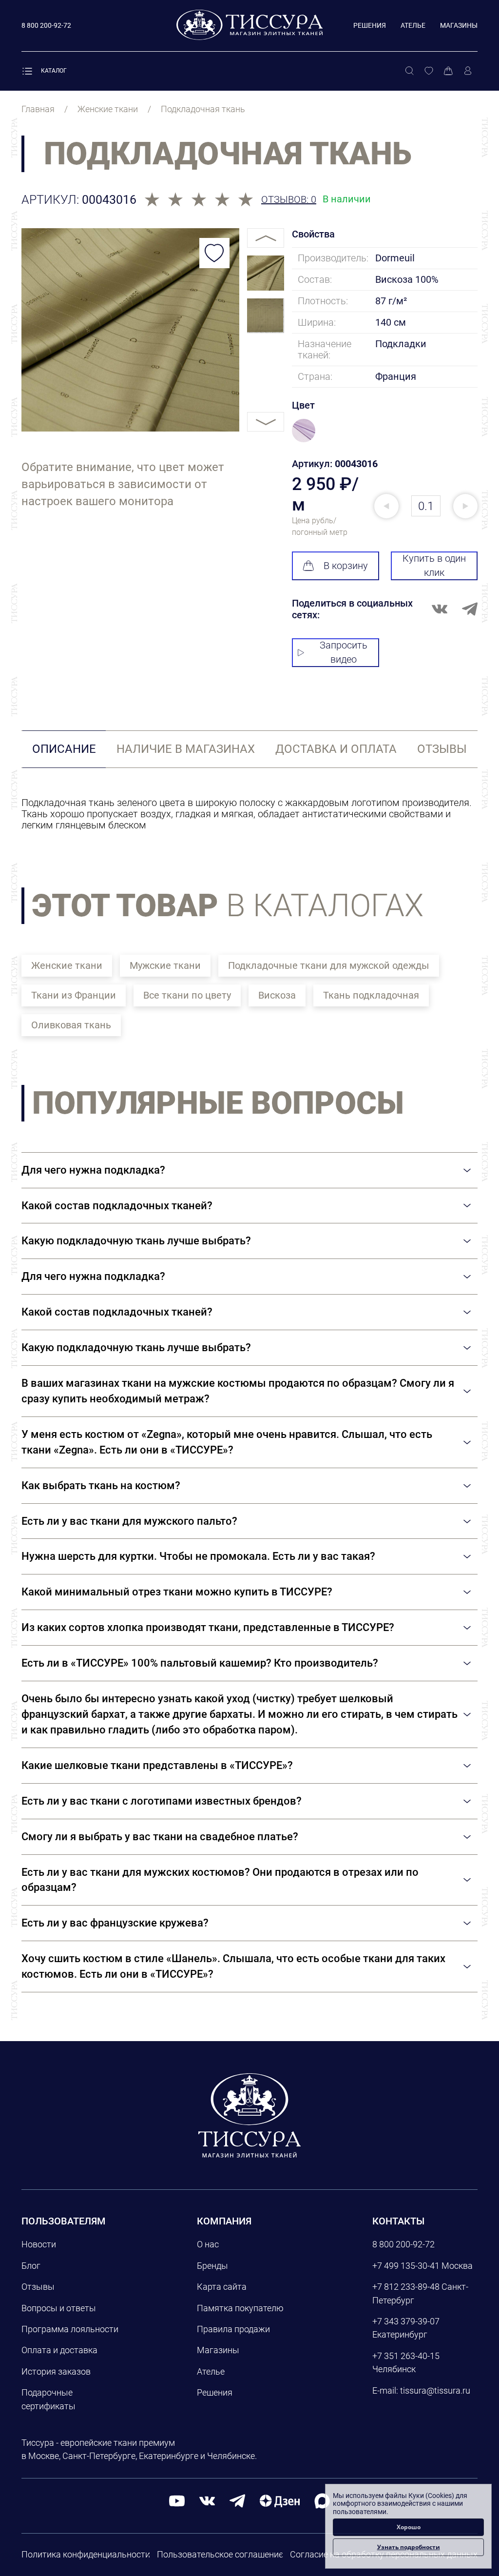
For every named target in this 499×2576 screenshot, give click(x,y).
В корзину (346, 566)
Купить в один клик (434, 565)
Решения (370, 25)
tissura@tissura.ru (435, 2390)
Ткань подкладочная (371, 995)
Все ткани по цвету (187, 995)
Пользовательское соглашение (220, 2554)
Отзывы (38, 2287)
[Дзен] (280, 2500)
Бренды (212, 2266)
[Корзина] (448, 71)
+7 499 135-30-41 (406, 2266)
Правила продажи (233, 2329)
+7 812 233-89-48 (406, 2287)
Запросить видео (344, 652)
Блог (31, 2266)
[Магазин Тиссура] (249, 2115)
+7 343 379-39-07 (406, 2321)
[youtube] (177, 2500)
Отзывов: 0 (289, 200)
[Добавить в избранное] (214, 253)
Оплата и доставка (59, 2350)
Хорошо (409, 2527)
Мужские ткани (165, 965)
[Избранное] (429, 71)
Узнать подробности (409, 2547)
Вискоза (277, 995)
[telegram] (237, 2500)
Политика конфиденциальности (86, 2554)
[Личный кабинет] (468, 71)
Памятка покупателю (240, 2308)
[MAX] (322, 2500)
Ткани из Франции (74, 995)
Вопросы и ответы (59, 2308)
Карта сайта (222, 2287)
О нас (208, 2244)
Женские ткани (67, 965)
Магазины (459, 25)
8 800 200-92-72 (403, 2244)
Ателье (413, 25)
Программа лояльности (70, 2329)
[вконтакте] (207, 2500)
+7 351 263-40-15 (406, 2356)
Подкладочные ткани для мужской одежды (329, 965)
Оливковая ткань (71, 1025)
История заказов (56, 2371)
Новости (39, 2244)
